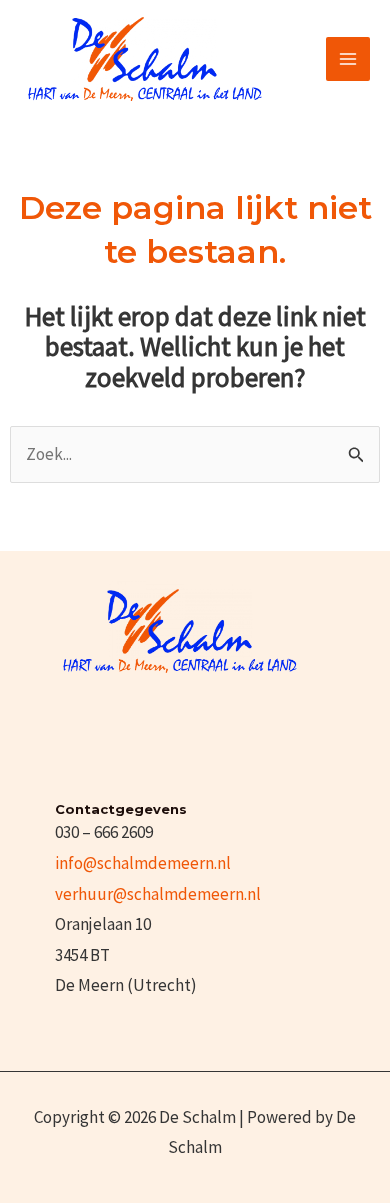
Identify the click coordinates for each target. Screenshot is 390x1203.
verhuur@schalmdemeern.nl (158, 894)
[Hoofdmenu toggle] (348, 59)
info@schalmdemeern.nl (143, 863)
